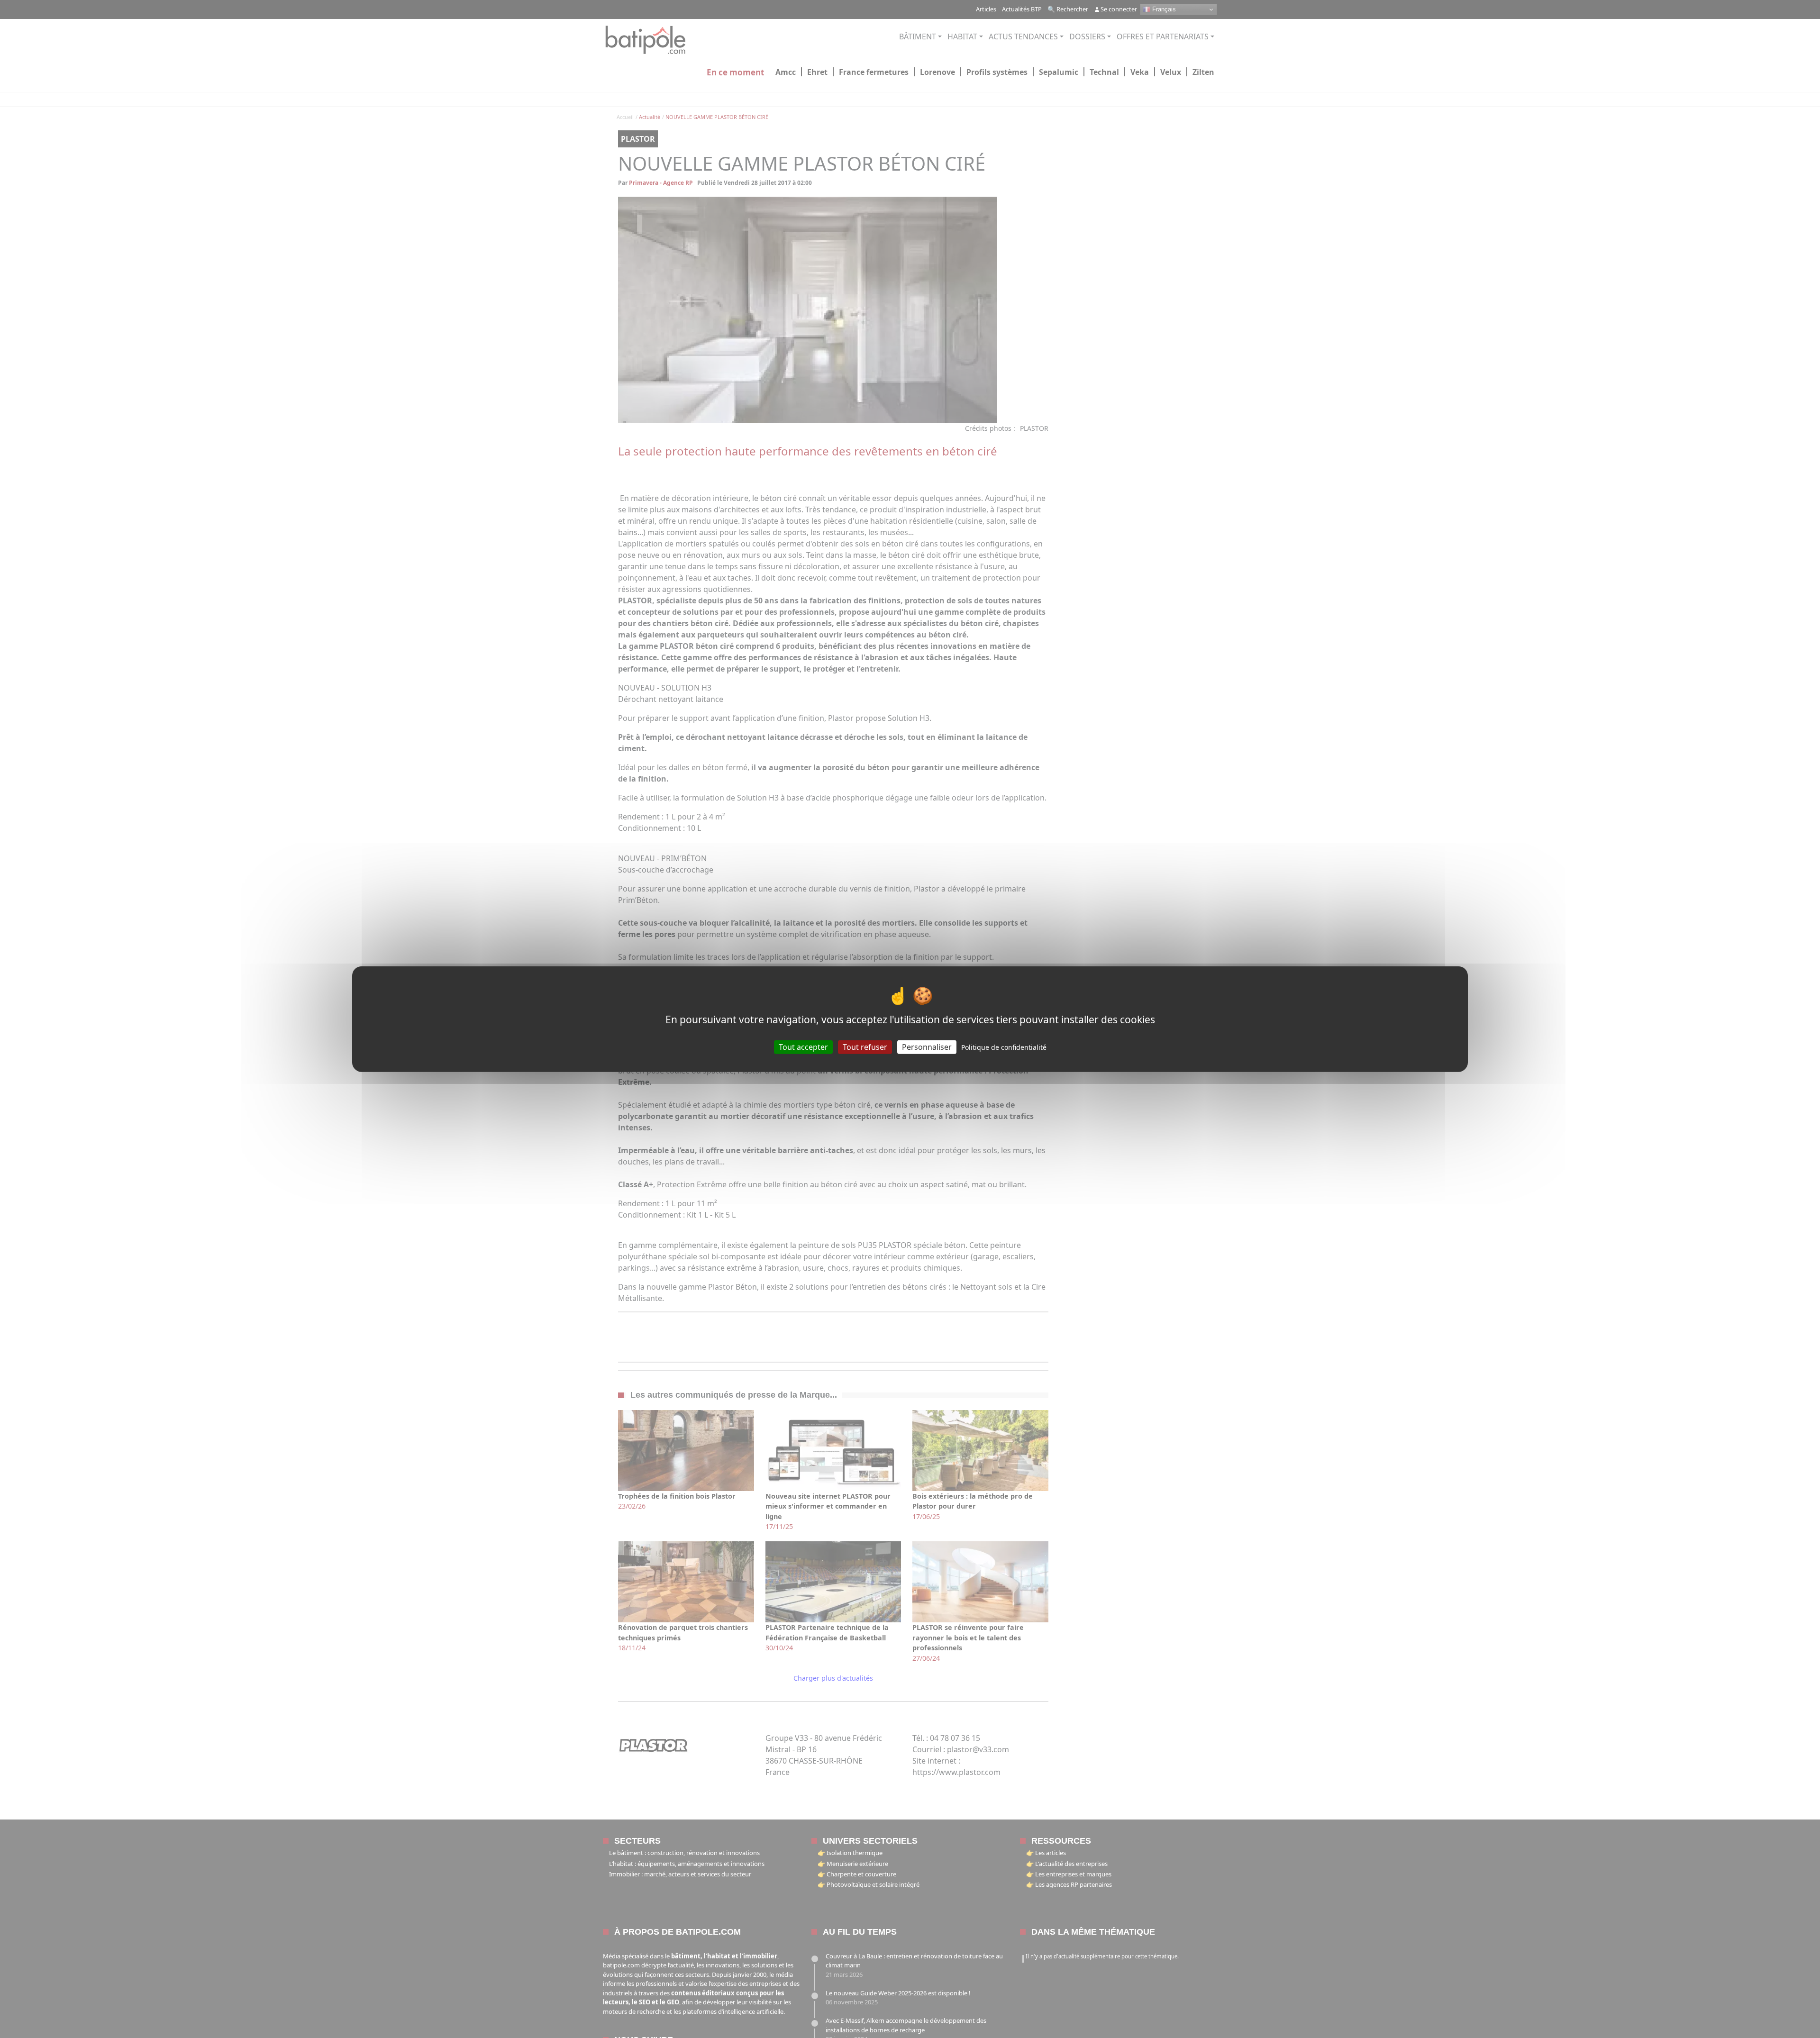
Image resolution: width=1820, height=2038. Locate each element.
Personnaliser (927, 1046)
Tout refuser (865, 1046)
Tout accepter (803, 1046)
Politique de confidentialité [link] (1004, 1047)
